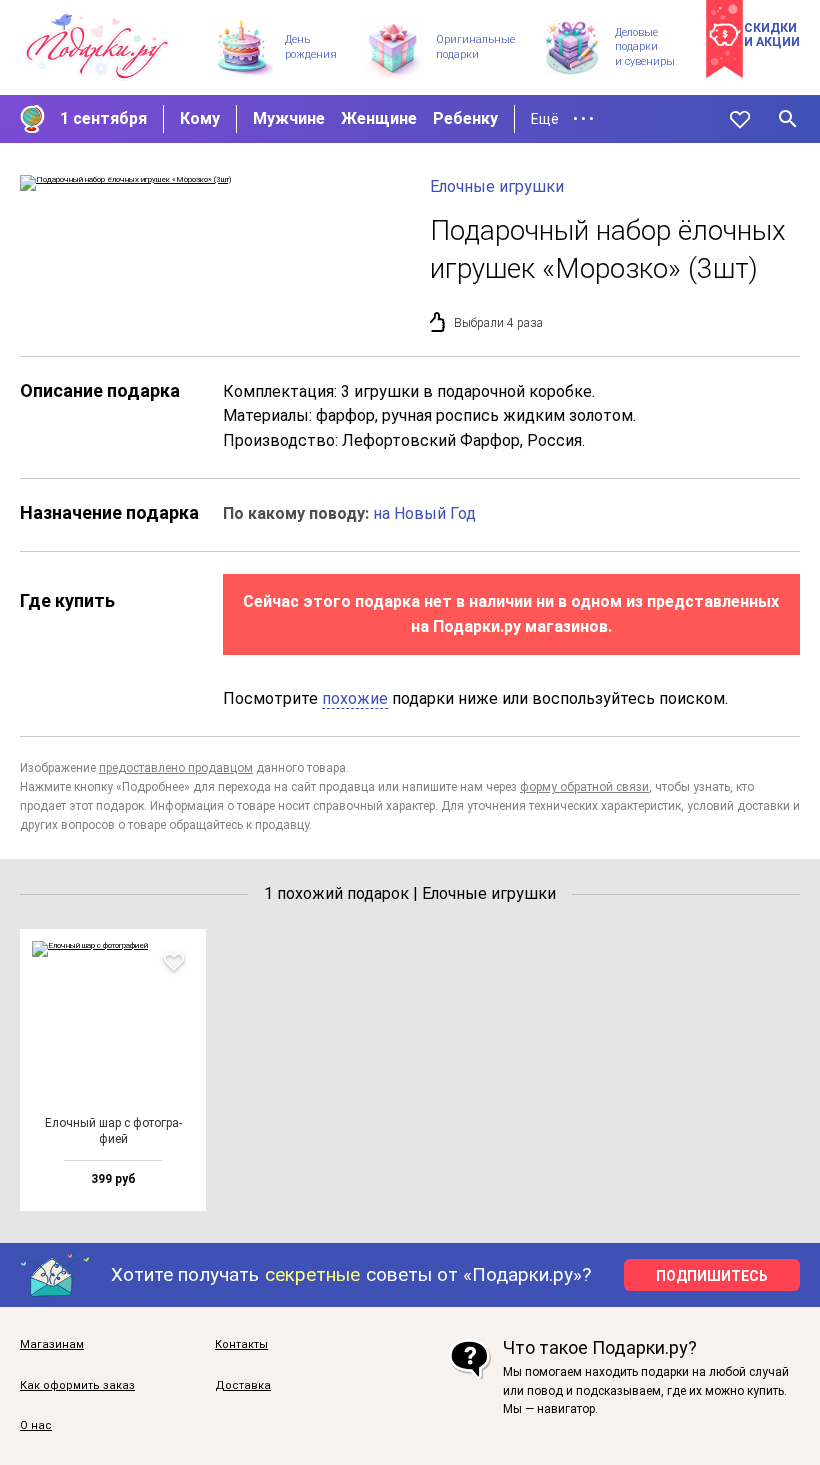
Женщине (379, 118)
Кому (200, 118)
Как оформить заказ (77, 1386)
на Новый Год (424, 513)
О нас (36, 1426)
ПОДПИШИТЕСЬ (712, 1276)
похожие (355, 698)
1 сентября (103, 118)
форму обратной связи (584, 787)
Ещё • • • (562, 119)
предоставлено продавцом (176, 768)
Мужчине (289, 118)
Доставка (243, 1386)
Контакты (241, 1345)
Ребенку (465, 118)
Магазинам (52, 1345)
